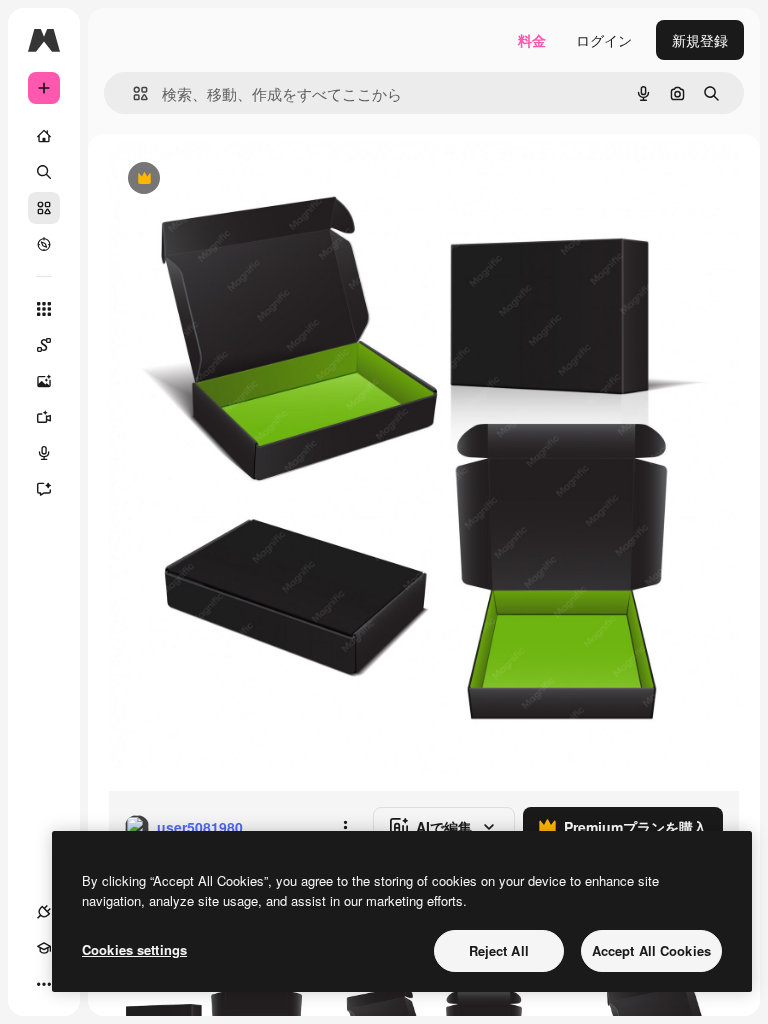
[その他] (44, 984)
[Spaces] (44, 345)
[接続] (44, 912)
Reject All (499, 950)
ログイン (604, 40)
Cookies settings (134, 949)
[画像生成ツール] (44, 381)
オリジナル (245, 179)
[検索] (44, 172)
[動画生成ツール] (44, 417)
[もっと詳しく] (44, 244)
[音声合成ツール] (44, 453)
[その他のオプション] (345, 827)
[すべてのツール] (44, 309)
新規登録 (700, 40)
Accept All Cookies (651, 950)
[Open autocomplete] (132, 93)
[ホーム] (44, 136)
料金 (532, 40)
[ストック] (44, 208)
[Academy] (44, 948)
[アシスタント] (44, 489)
